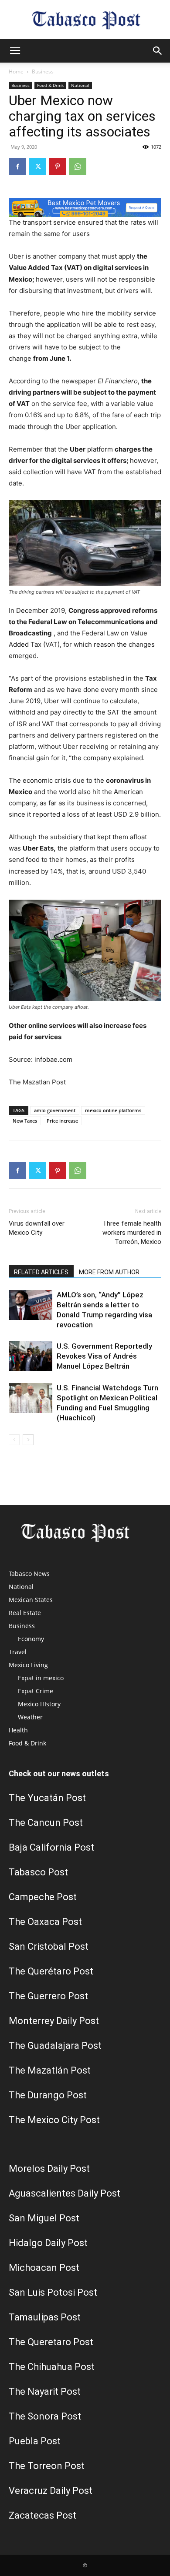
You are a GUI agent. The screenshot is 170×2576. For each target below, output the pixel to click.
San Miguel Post (44, 2218)
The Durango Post (48, 2095)
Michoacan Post (44, 2268)
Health (18, 1730)
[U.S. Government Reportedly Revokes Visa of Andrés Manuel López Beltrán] (31, 1356)
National (80, 85)
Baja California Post (51, 1847)
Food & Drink (50, 85)
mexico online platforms (113, 1110)
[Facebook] (17, 166)
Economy (31, 1639)
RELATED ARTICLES (41, 1272)
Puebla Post (35, 2441)
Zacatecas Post (42, 2515)
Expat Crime (36, 1691)
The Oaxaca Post (45, 1922)
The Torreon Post (47, 2466)
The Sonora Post (45, 2416)
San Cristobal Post (49, 1946)
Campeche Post (43, 1897)
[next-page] (28, 1440)
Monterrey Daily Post (54, 2021)
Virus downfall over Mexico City (37, 1228)
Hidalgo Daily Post (48, 2243)
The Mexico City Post (54, 2120)
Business (43, 71)
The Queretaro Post (51, 2342)
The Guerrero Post (48, 1996)
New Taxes (25, 1121)
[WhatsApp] (78, 166)
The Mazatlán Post (50, 2070)
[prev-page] (14, 1440)
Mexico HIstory (39, 1704)
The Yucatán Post (47, 1798)
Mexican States (31, 1600)
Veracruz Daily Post (51, 2491)
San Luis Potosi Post (53, 2292)
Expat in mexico (41, 1678)
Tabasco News (29, 1574)
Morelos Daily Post (49, 2169)
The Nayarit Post (45, 2392)
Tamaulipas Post (45, 2317)
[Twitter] (37, 166)
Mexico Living (28, 1665)
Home (16, 71)
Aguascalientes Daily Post (65, 2193)
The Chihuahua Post (52, 2367)
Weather (30, 1717)
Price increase (62, 1121)
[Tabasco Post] (85, 20)
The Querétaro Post (51, 1971)
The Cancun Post (46, 1823)
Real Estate (25, 1613)
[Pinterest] (58, 166)
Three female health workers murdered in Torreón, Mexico (132, 1233)
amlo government (55, 1110)
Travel (18, 1652)
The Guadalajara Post (55, 2046)
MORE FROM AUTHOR (109, 1272)
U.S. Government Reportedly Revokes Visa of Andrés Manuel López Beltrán (104, 1356)
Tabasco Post (38, 1872)
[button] (15, 51)
